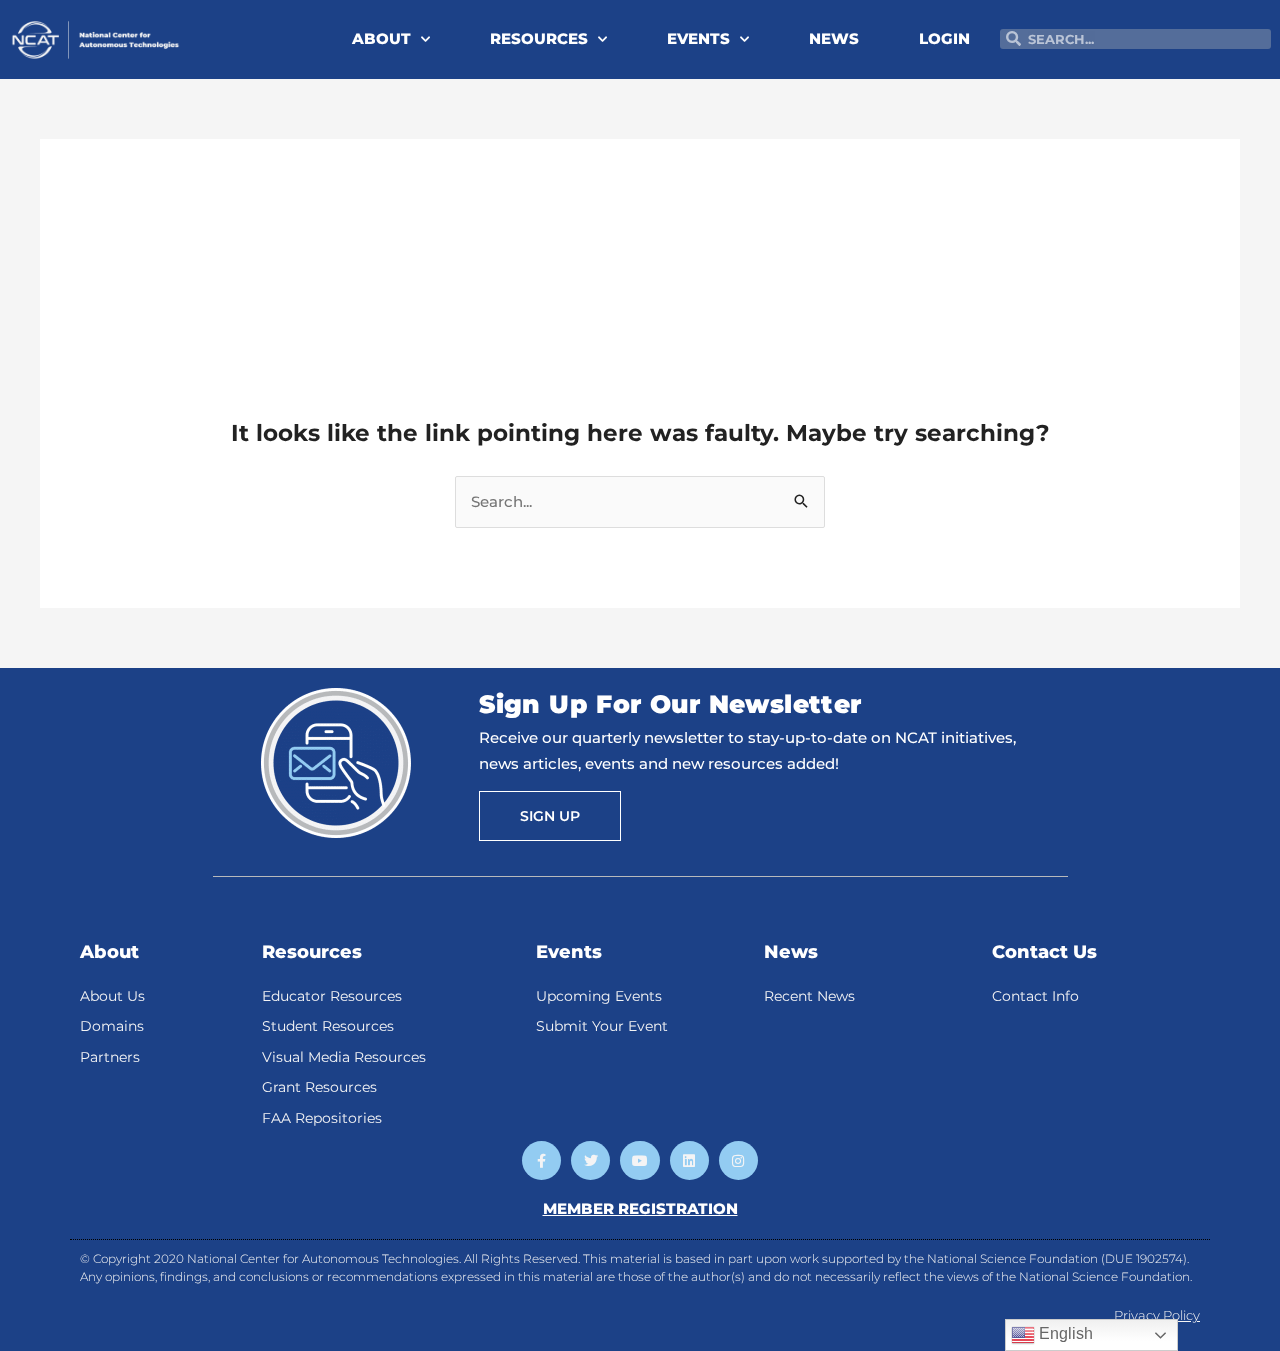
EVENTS (698, 38)
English (1064, 1333)
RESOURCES (539, 38)
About (109, 952)
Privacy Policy (1157, 1315)
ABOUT (381, 38)
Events (569, 952)
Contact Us (1044, 952)
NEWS (834, 38)
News (791, 952)
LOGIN (944, 38)
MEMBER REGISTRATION (640, 1208)
